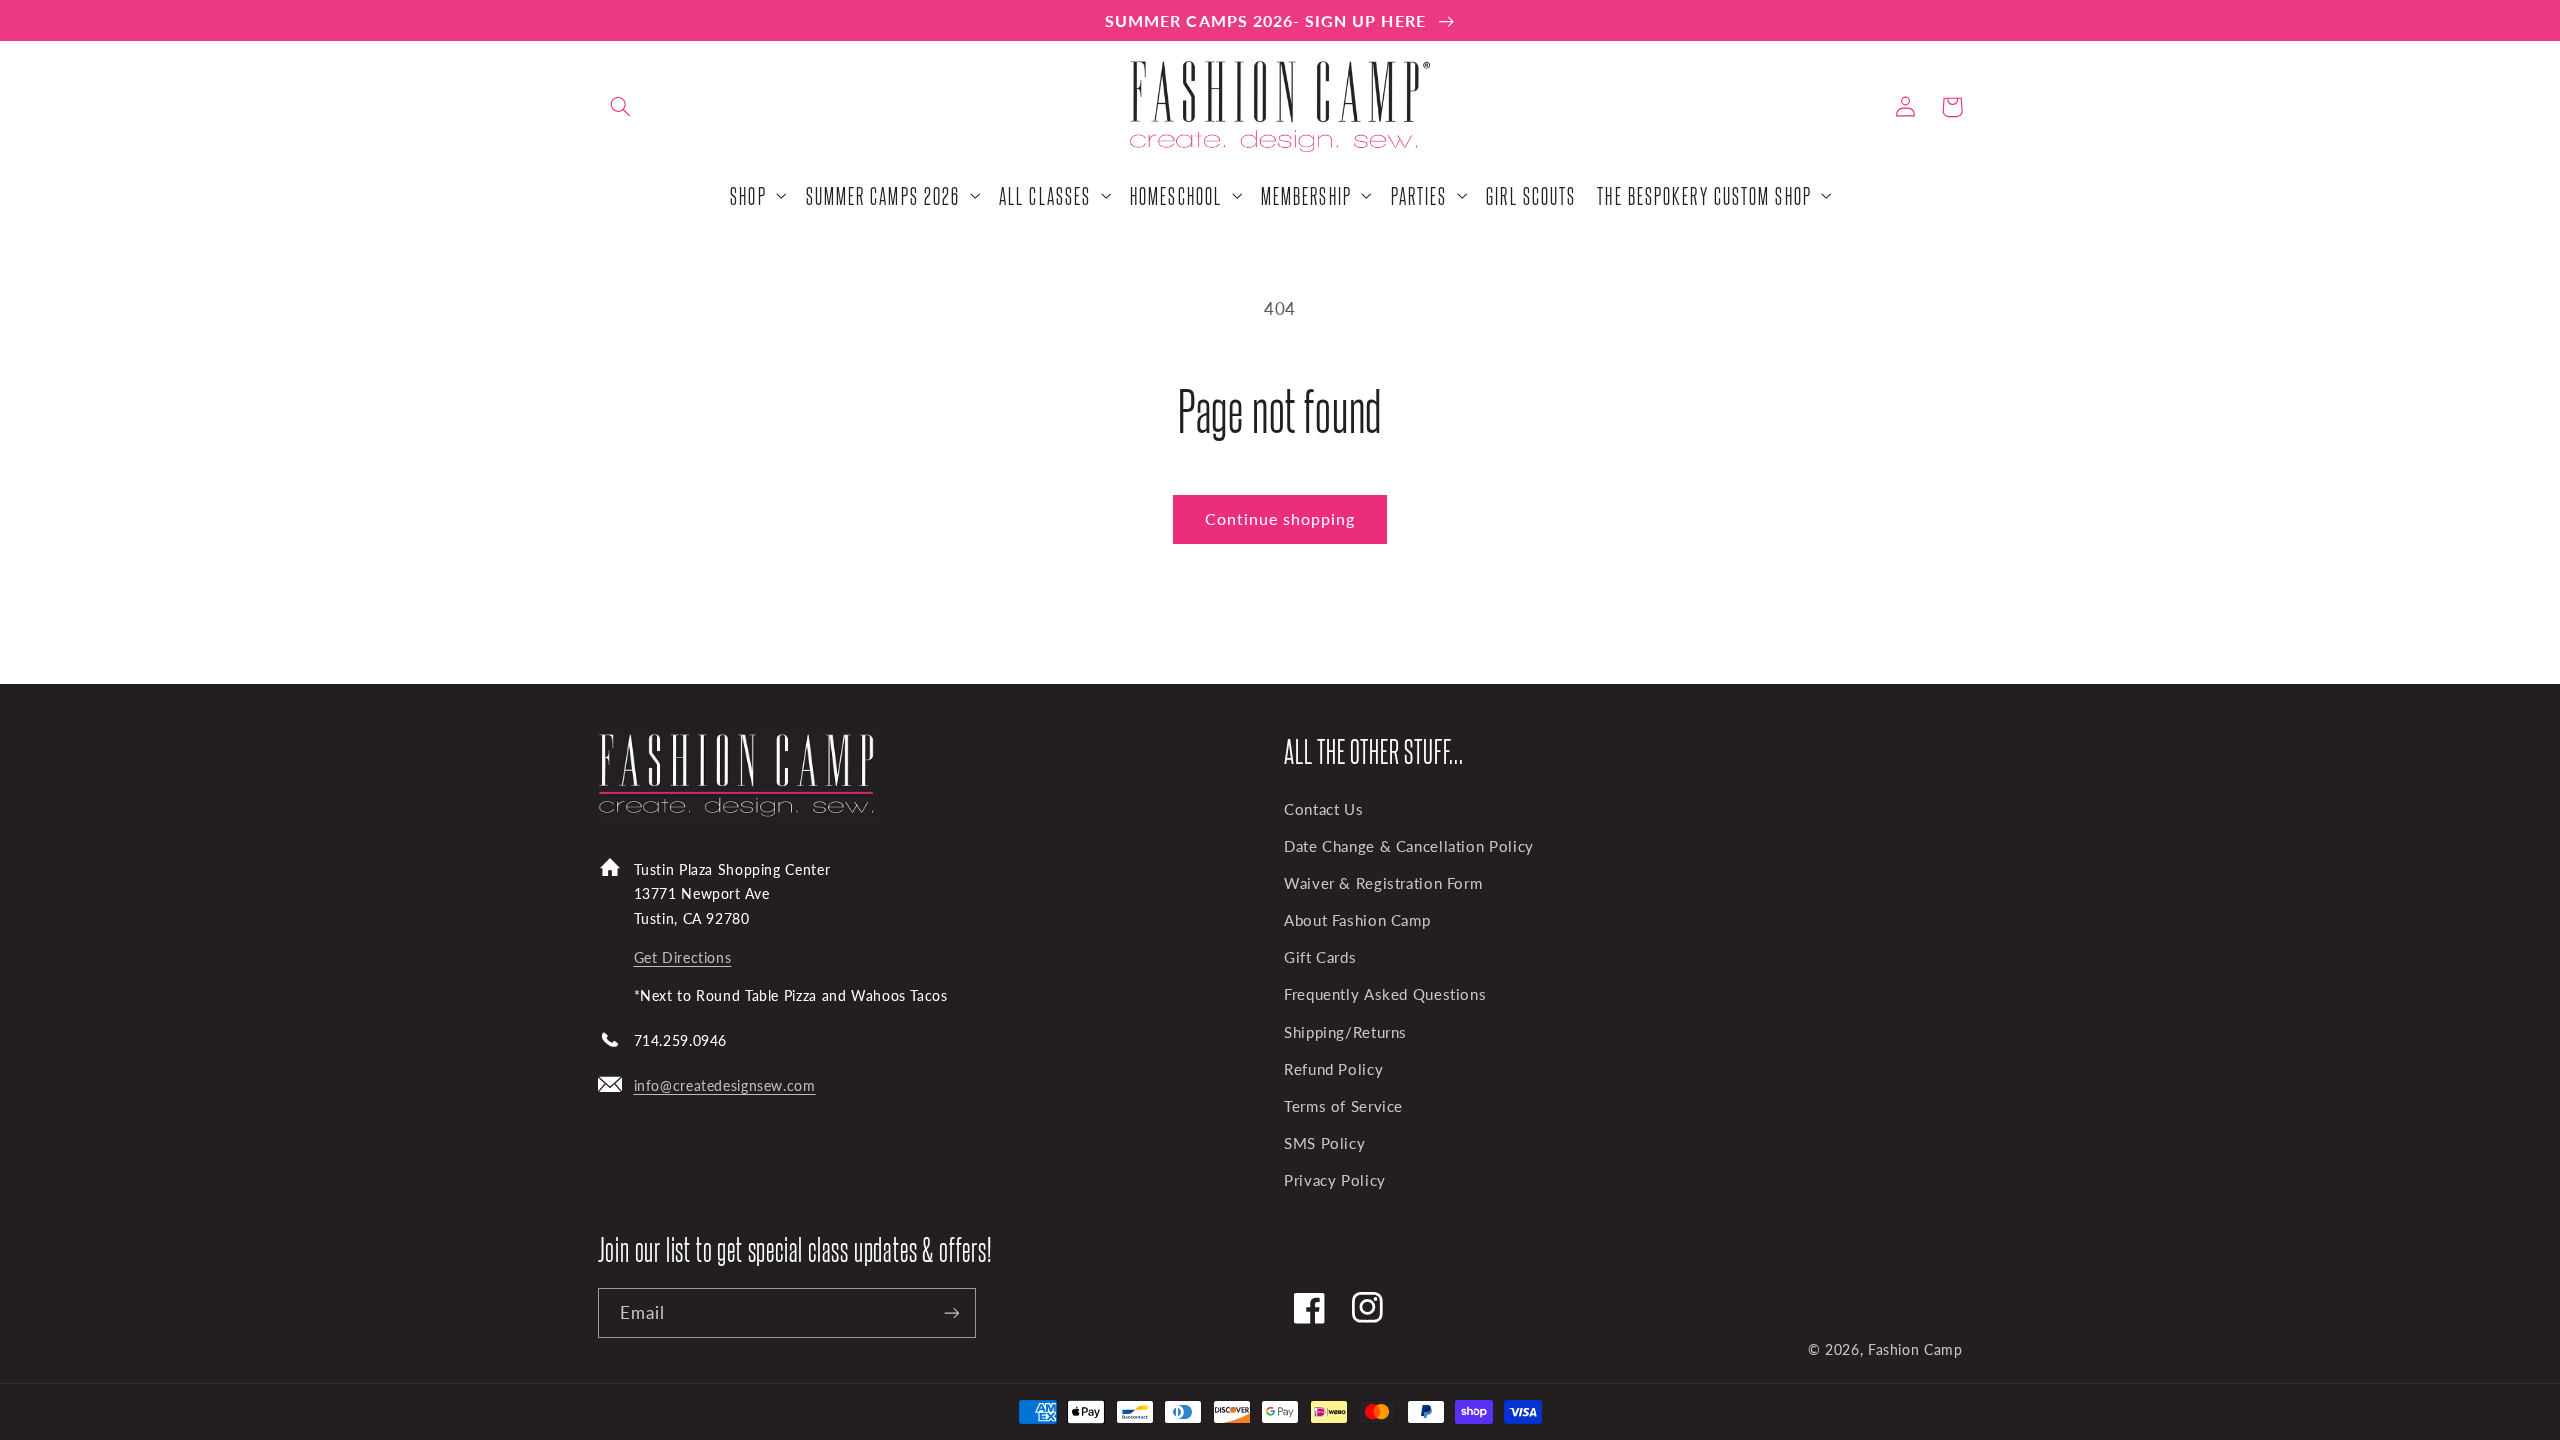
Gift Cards (1320, 957)
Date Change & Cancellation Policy (1409, 846)
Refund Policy (1333, 1069)
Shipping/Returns (1345, 1032)
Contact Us (1323, 809)
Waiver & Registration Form (1383, 883)
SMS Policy (1324, 1143)
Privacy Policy (1335, 1180)
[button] (621, 107)
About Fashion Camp (1357, 920)
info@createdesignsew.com (725, 1085)
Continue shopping (1280, 518)
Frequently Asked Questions (1385, 994)
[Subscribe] (951, 1312)
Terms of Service (1343, 1106)
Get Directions (683, 957)
